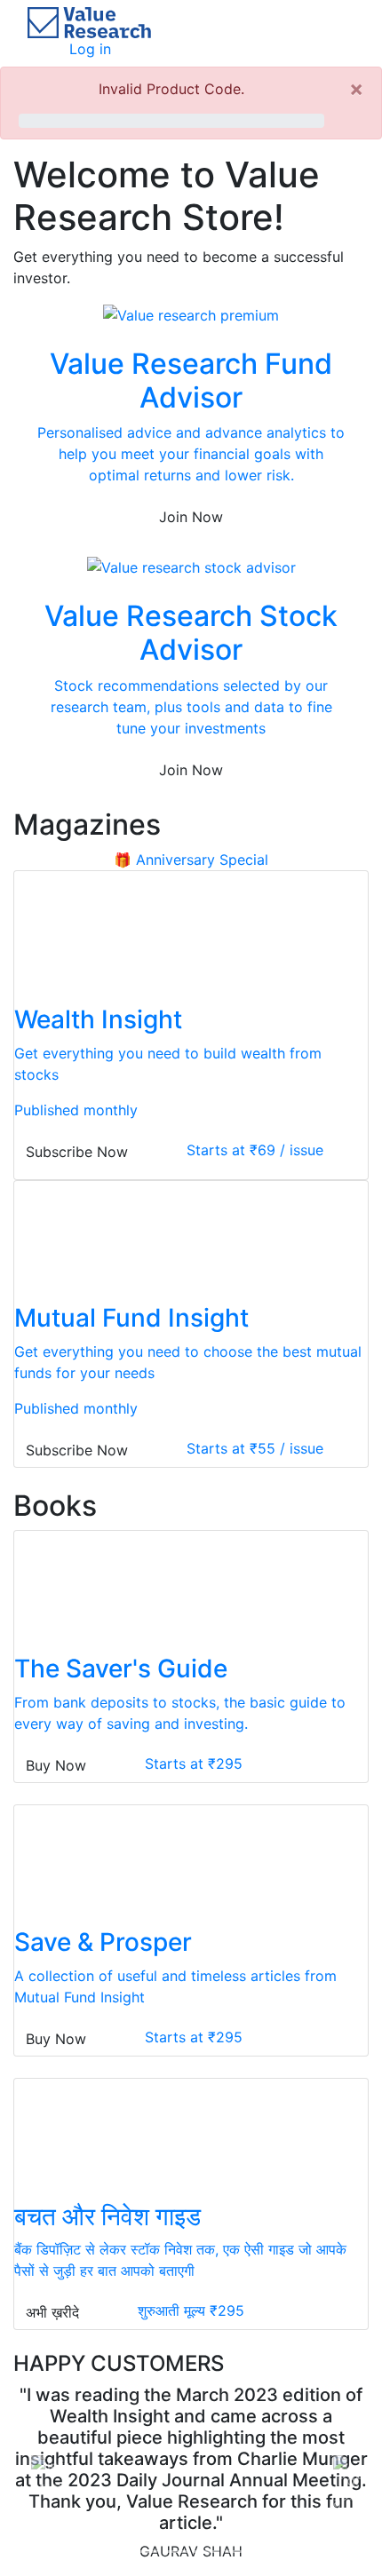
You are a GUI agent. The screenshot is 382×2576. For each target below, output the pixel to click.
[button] (40, 2464)
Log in (90, 49)
